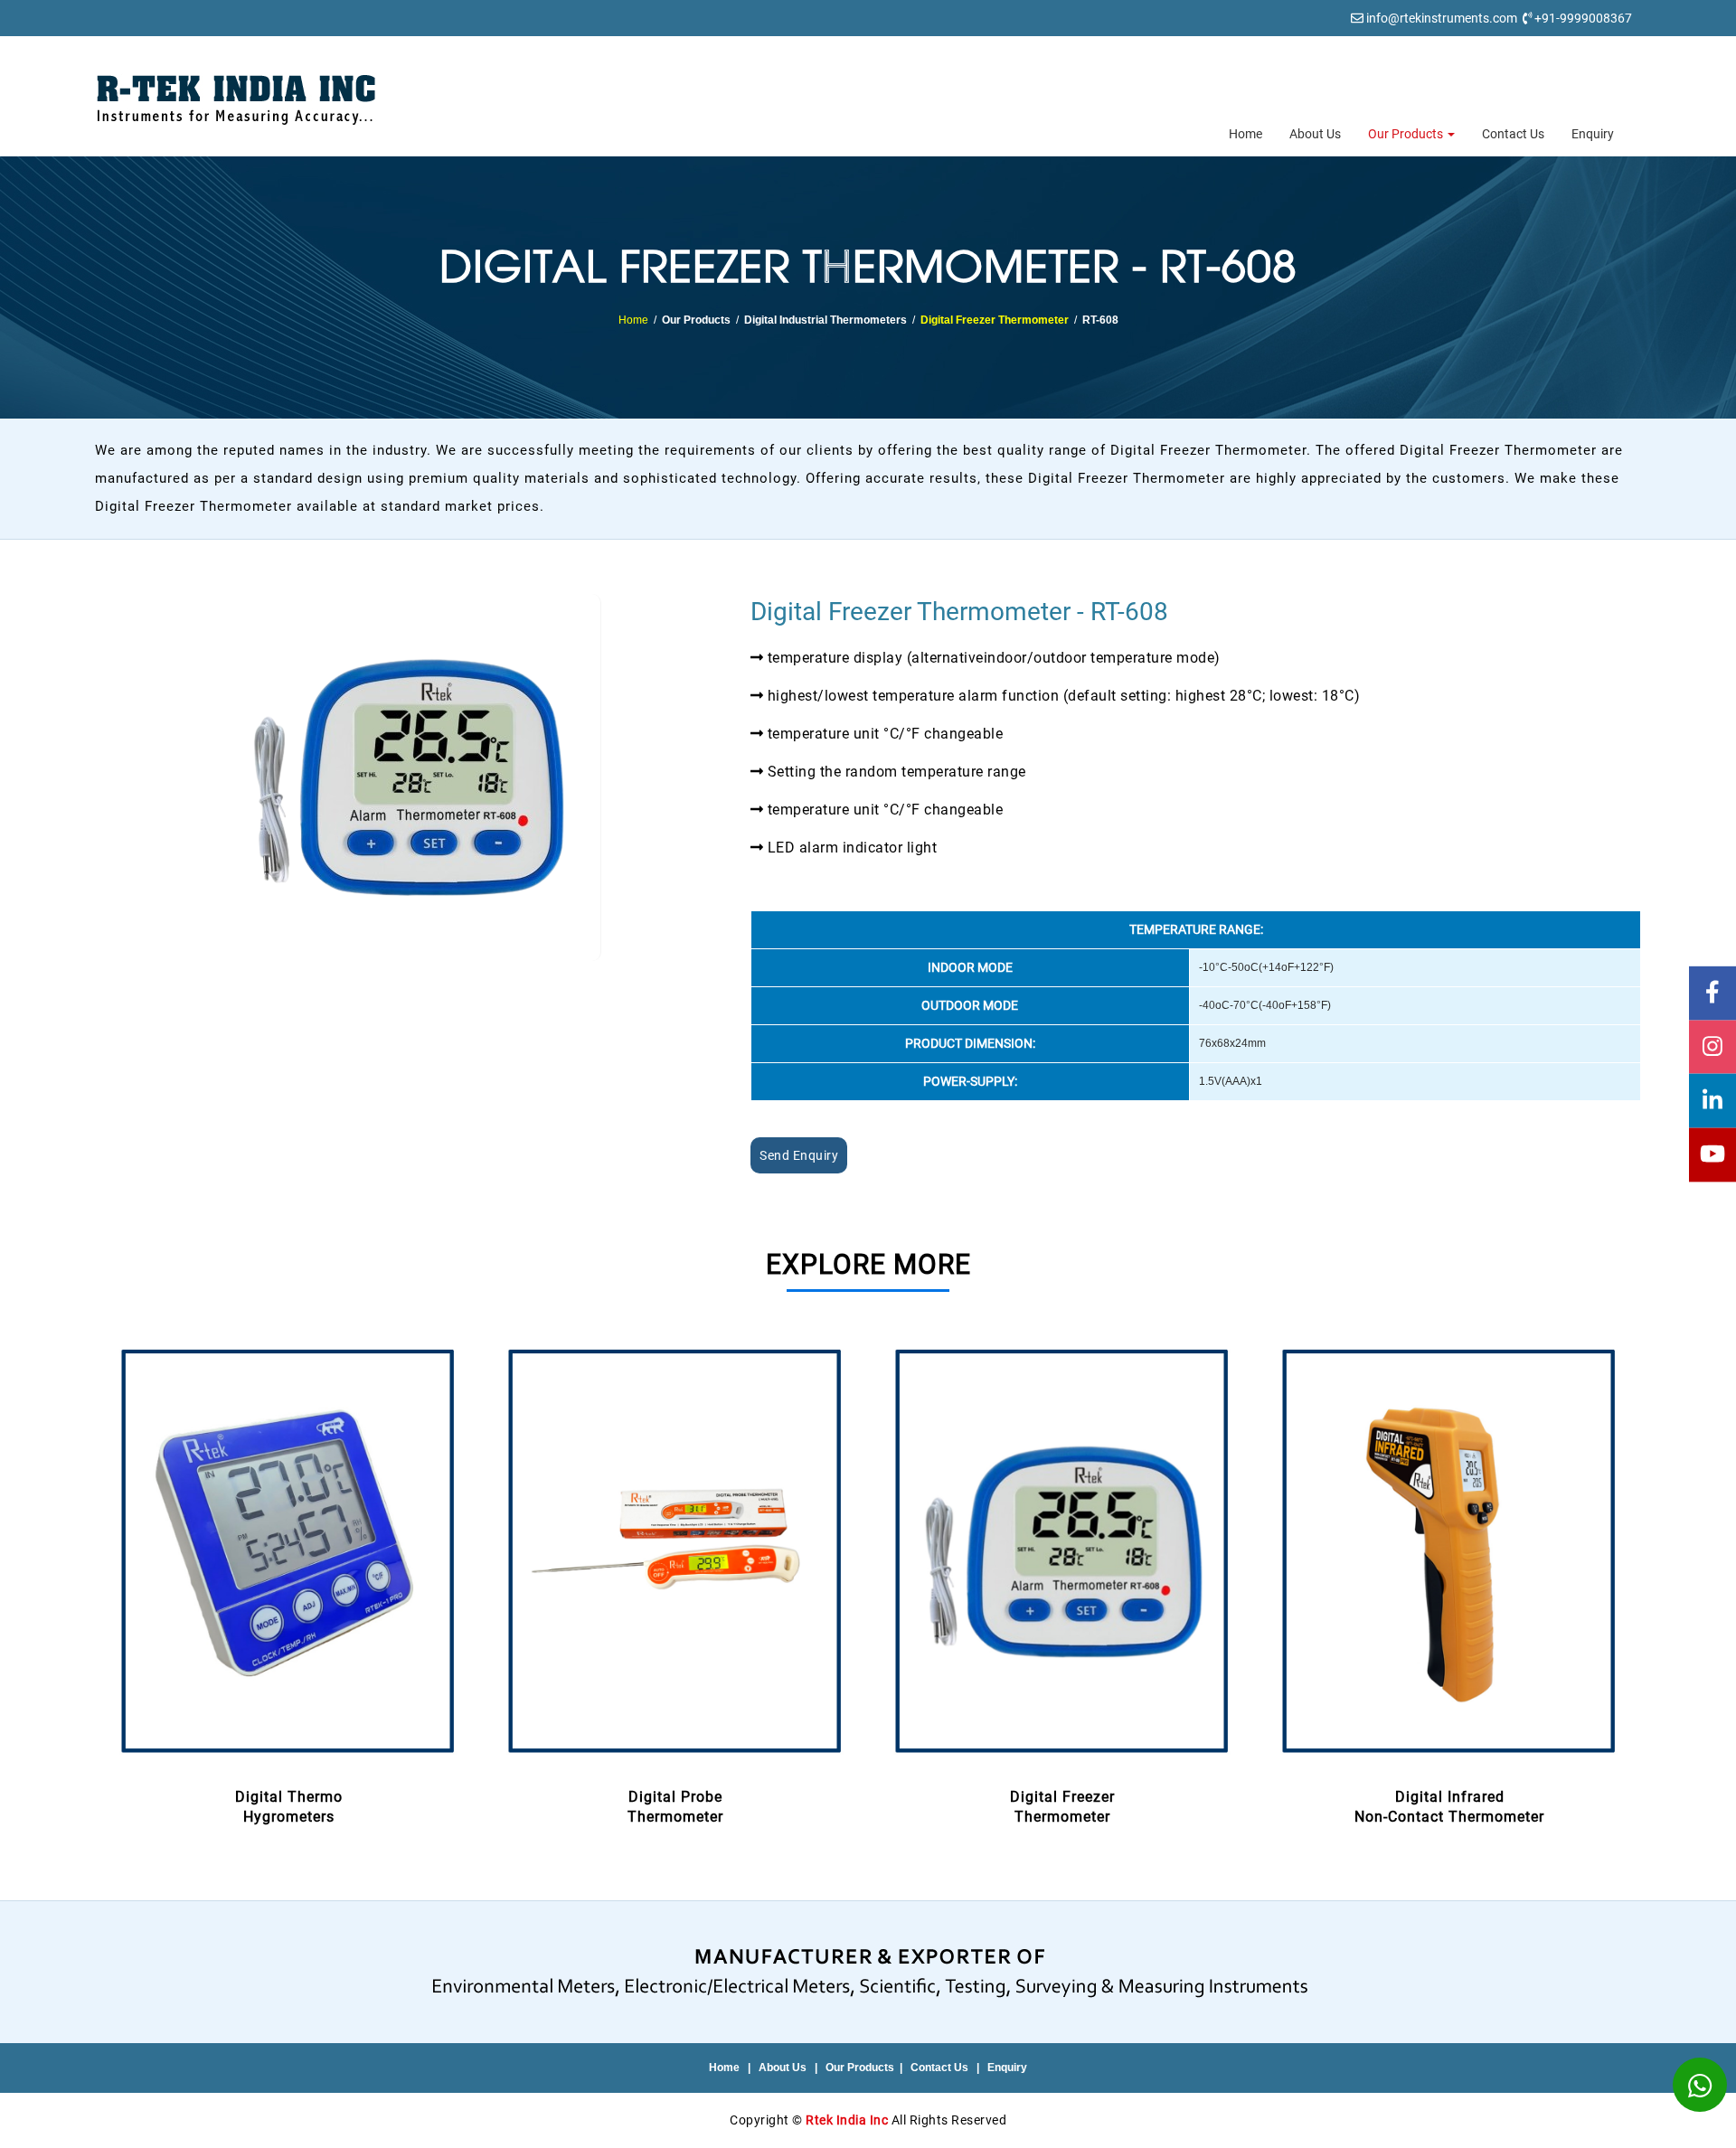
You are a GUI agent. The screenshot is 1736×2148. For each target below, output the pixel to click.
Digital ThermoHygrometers (289, 1807)
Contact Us (1513, 134)
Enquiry (1593, 134)
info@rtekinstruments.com (1442, 18)
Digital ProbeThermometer (675, 1807)
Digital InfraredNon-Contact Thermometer (1449, 1807)
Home (1245, 134)
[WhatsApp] (1700, 2085)
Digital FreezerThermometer (1062, 1807)
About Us (1315, 134)
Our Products (1407, 134)
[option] (288, 1583)
